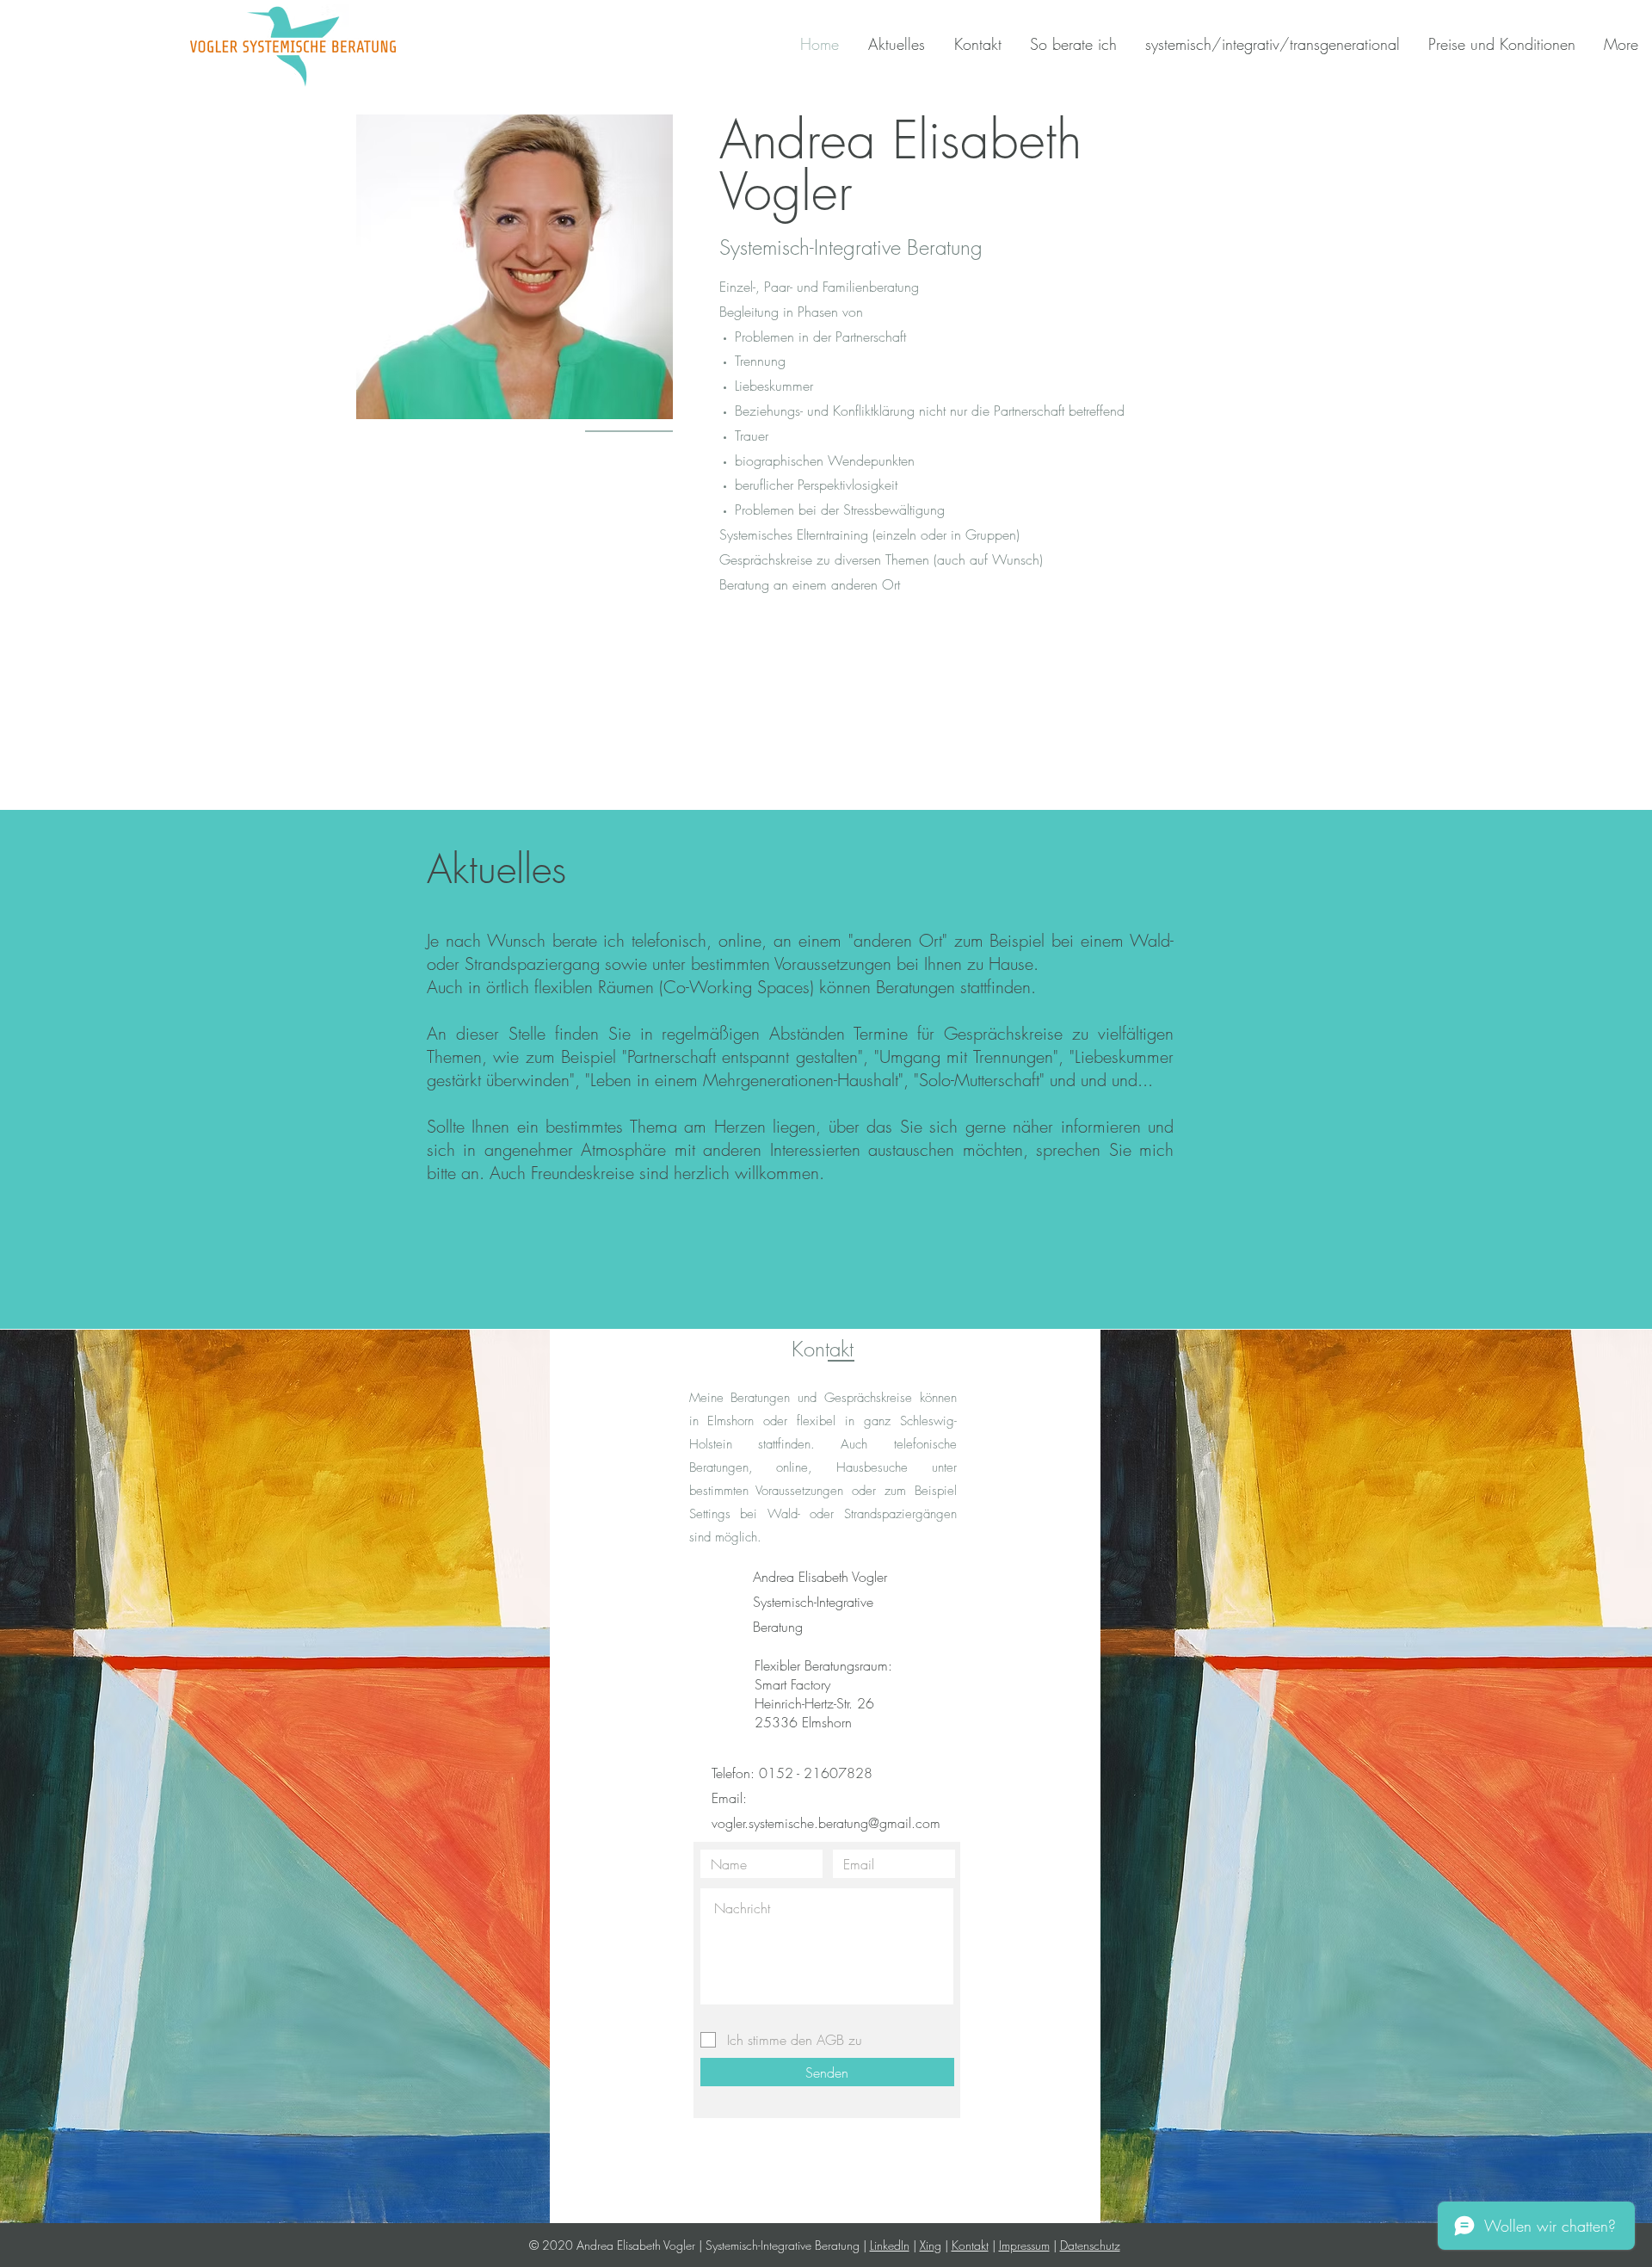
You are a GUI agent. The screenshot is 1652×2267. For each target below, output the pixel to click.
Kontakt (970, 2245)
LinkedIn (890, 2245)
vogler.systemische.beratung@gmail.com (826, 1823)
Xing (931, 2245)
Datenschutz (1090, 2245)
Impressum (1024, 2245)
